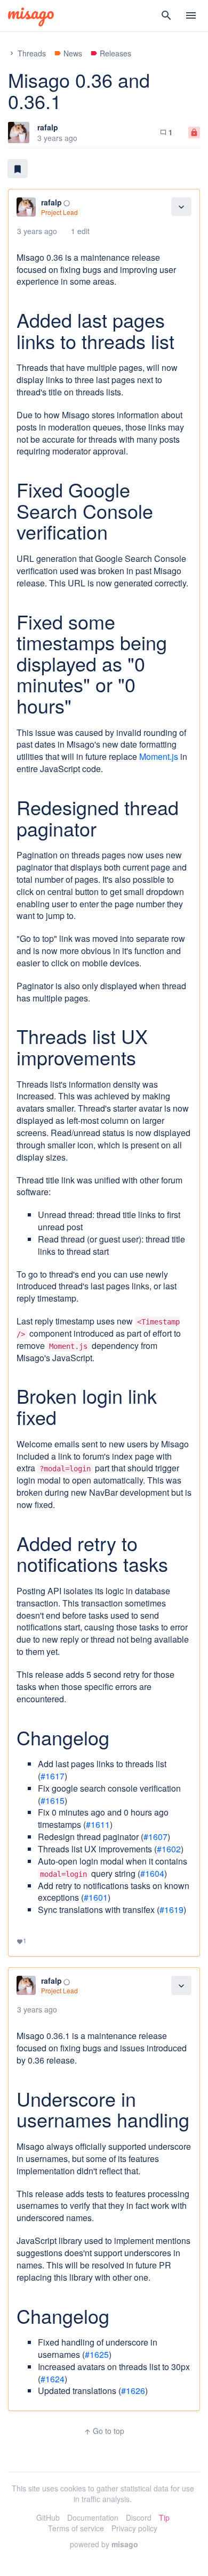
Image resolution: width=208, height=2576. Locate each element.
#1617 (53, 1776)
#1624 (53, 2379)
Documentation (93, 2517)
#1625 (97, 2354)
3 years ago (37, 231)
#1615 (53, 1800)
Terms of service (76, 2528)
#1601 (96, 1897)
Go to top (104, 2431)
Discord (139, 2517)
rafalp (48, 127)
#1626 (133, 2391)
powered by (104, 2544)
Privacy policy (134, 2528)
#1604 (152, 1873)
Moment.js (159, 756)
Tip (164, 2517)
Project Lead (59, 212)
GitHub (48, 2517)
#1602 (169, 1849)
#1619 (171, 1910)
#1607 (155, 1837)
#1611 (98, 1824)
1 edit (80, 231)
